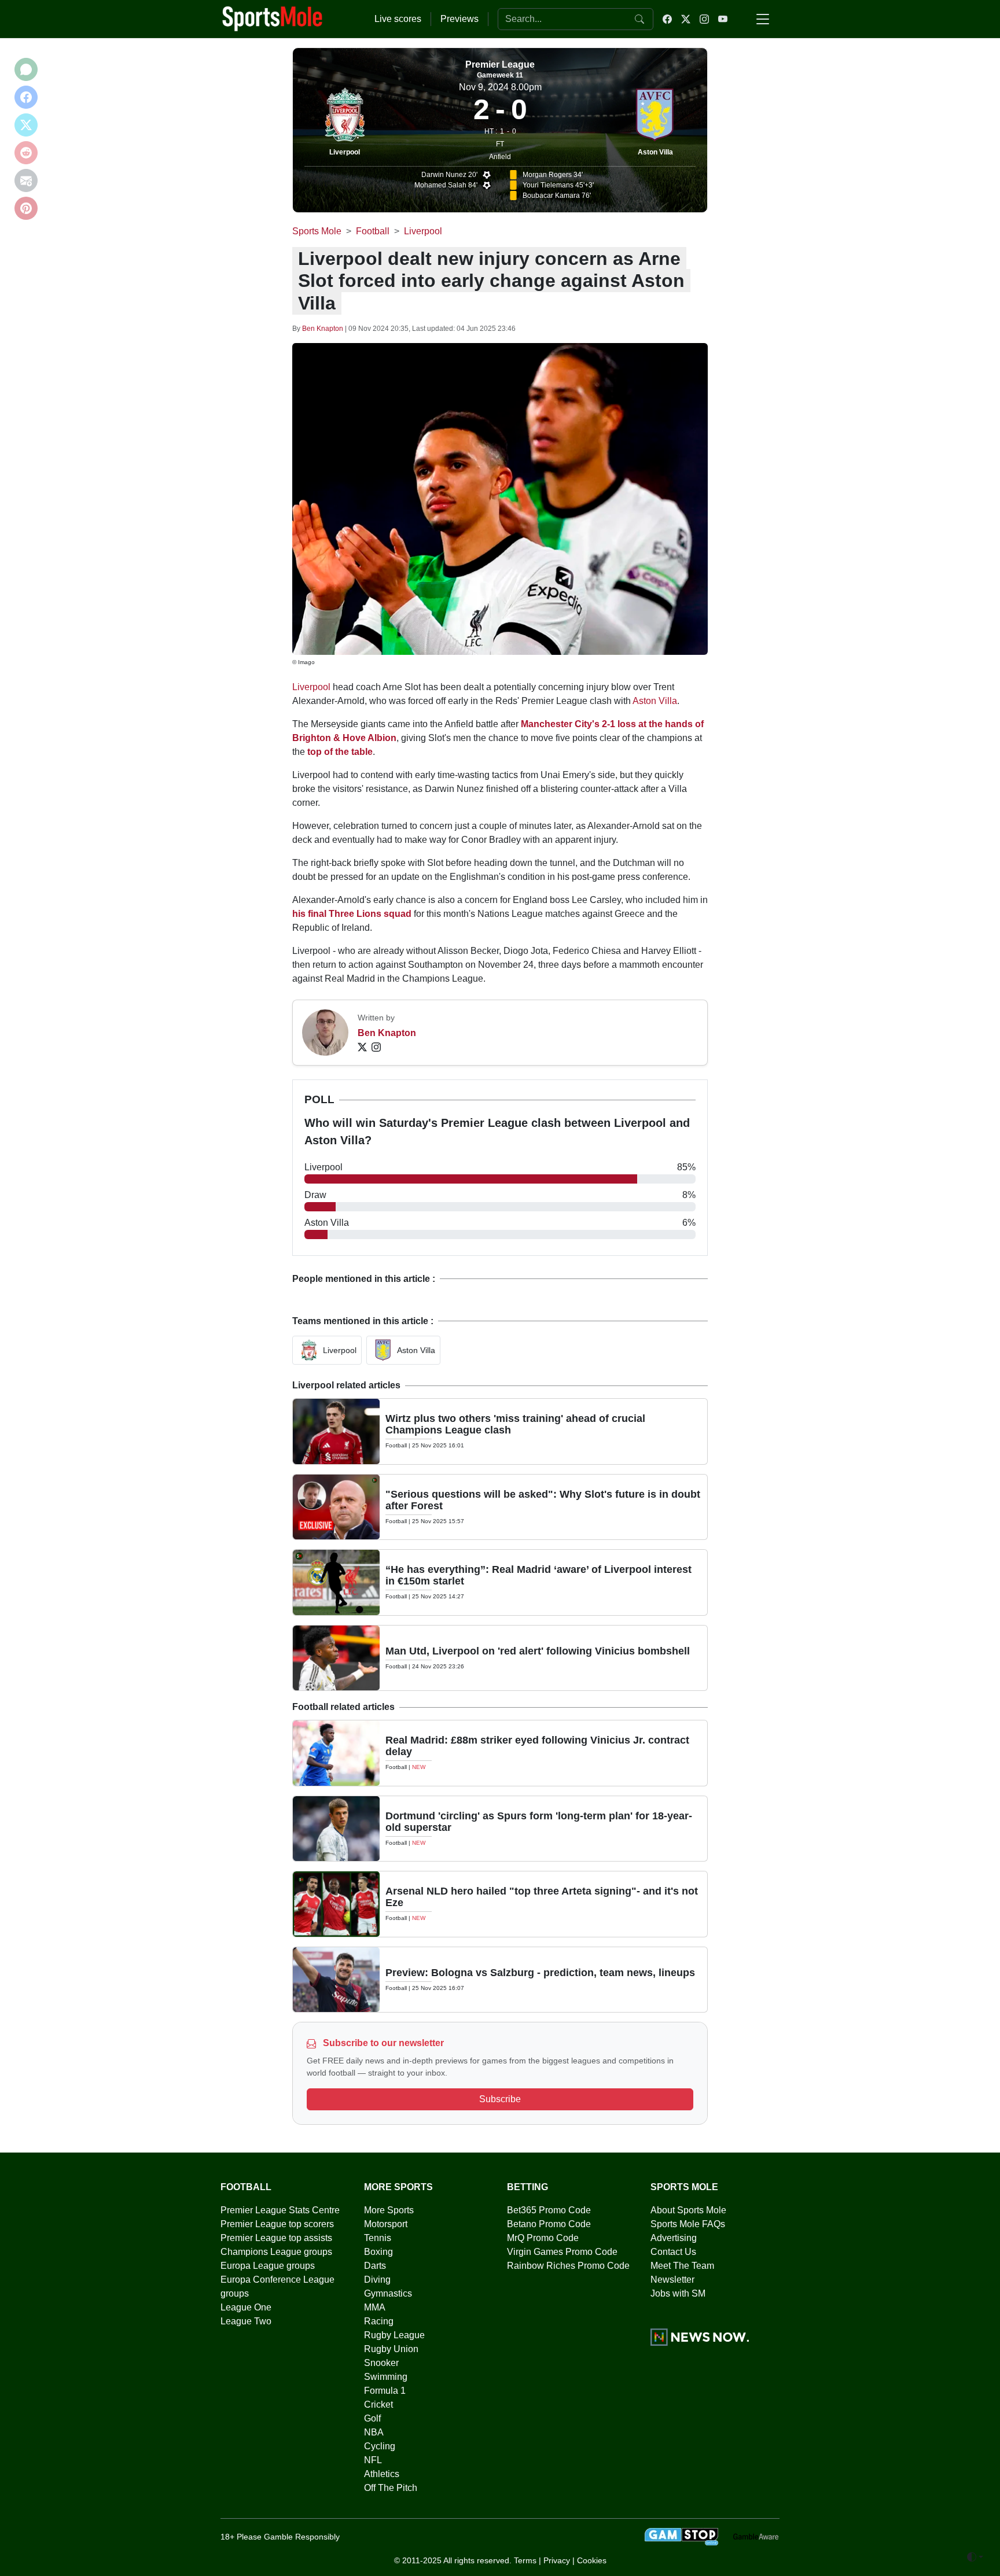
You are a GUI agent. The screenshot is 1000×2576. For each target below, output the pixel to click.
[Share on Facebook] (26, 97)
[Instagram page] (704, 19)
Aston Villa (655, 152)
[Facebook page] (667, 19)
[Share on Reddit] (26, 153)
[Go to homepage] (273, 18)
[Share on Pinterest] (26, 208)
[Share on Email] (26, 180)
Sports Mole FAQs (688, 2224)
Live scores (398, 19)
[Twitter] (362, 1047)
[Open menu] (763, 19)
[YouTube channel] (723, 19)
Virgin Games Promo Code (562, 2252)
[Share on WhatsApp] (26, 69)
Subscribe (500, 2099)
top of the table (340, 752)
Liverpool (345, 152)
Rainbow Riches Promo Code (568, 2266)
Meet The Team (682, 2266)
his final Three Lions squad (352, 914)
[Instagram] (376, 1047)
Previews (459, 19)
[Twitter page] (686, 19)
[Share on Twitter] (26, 125)
